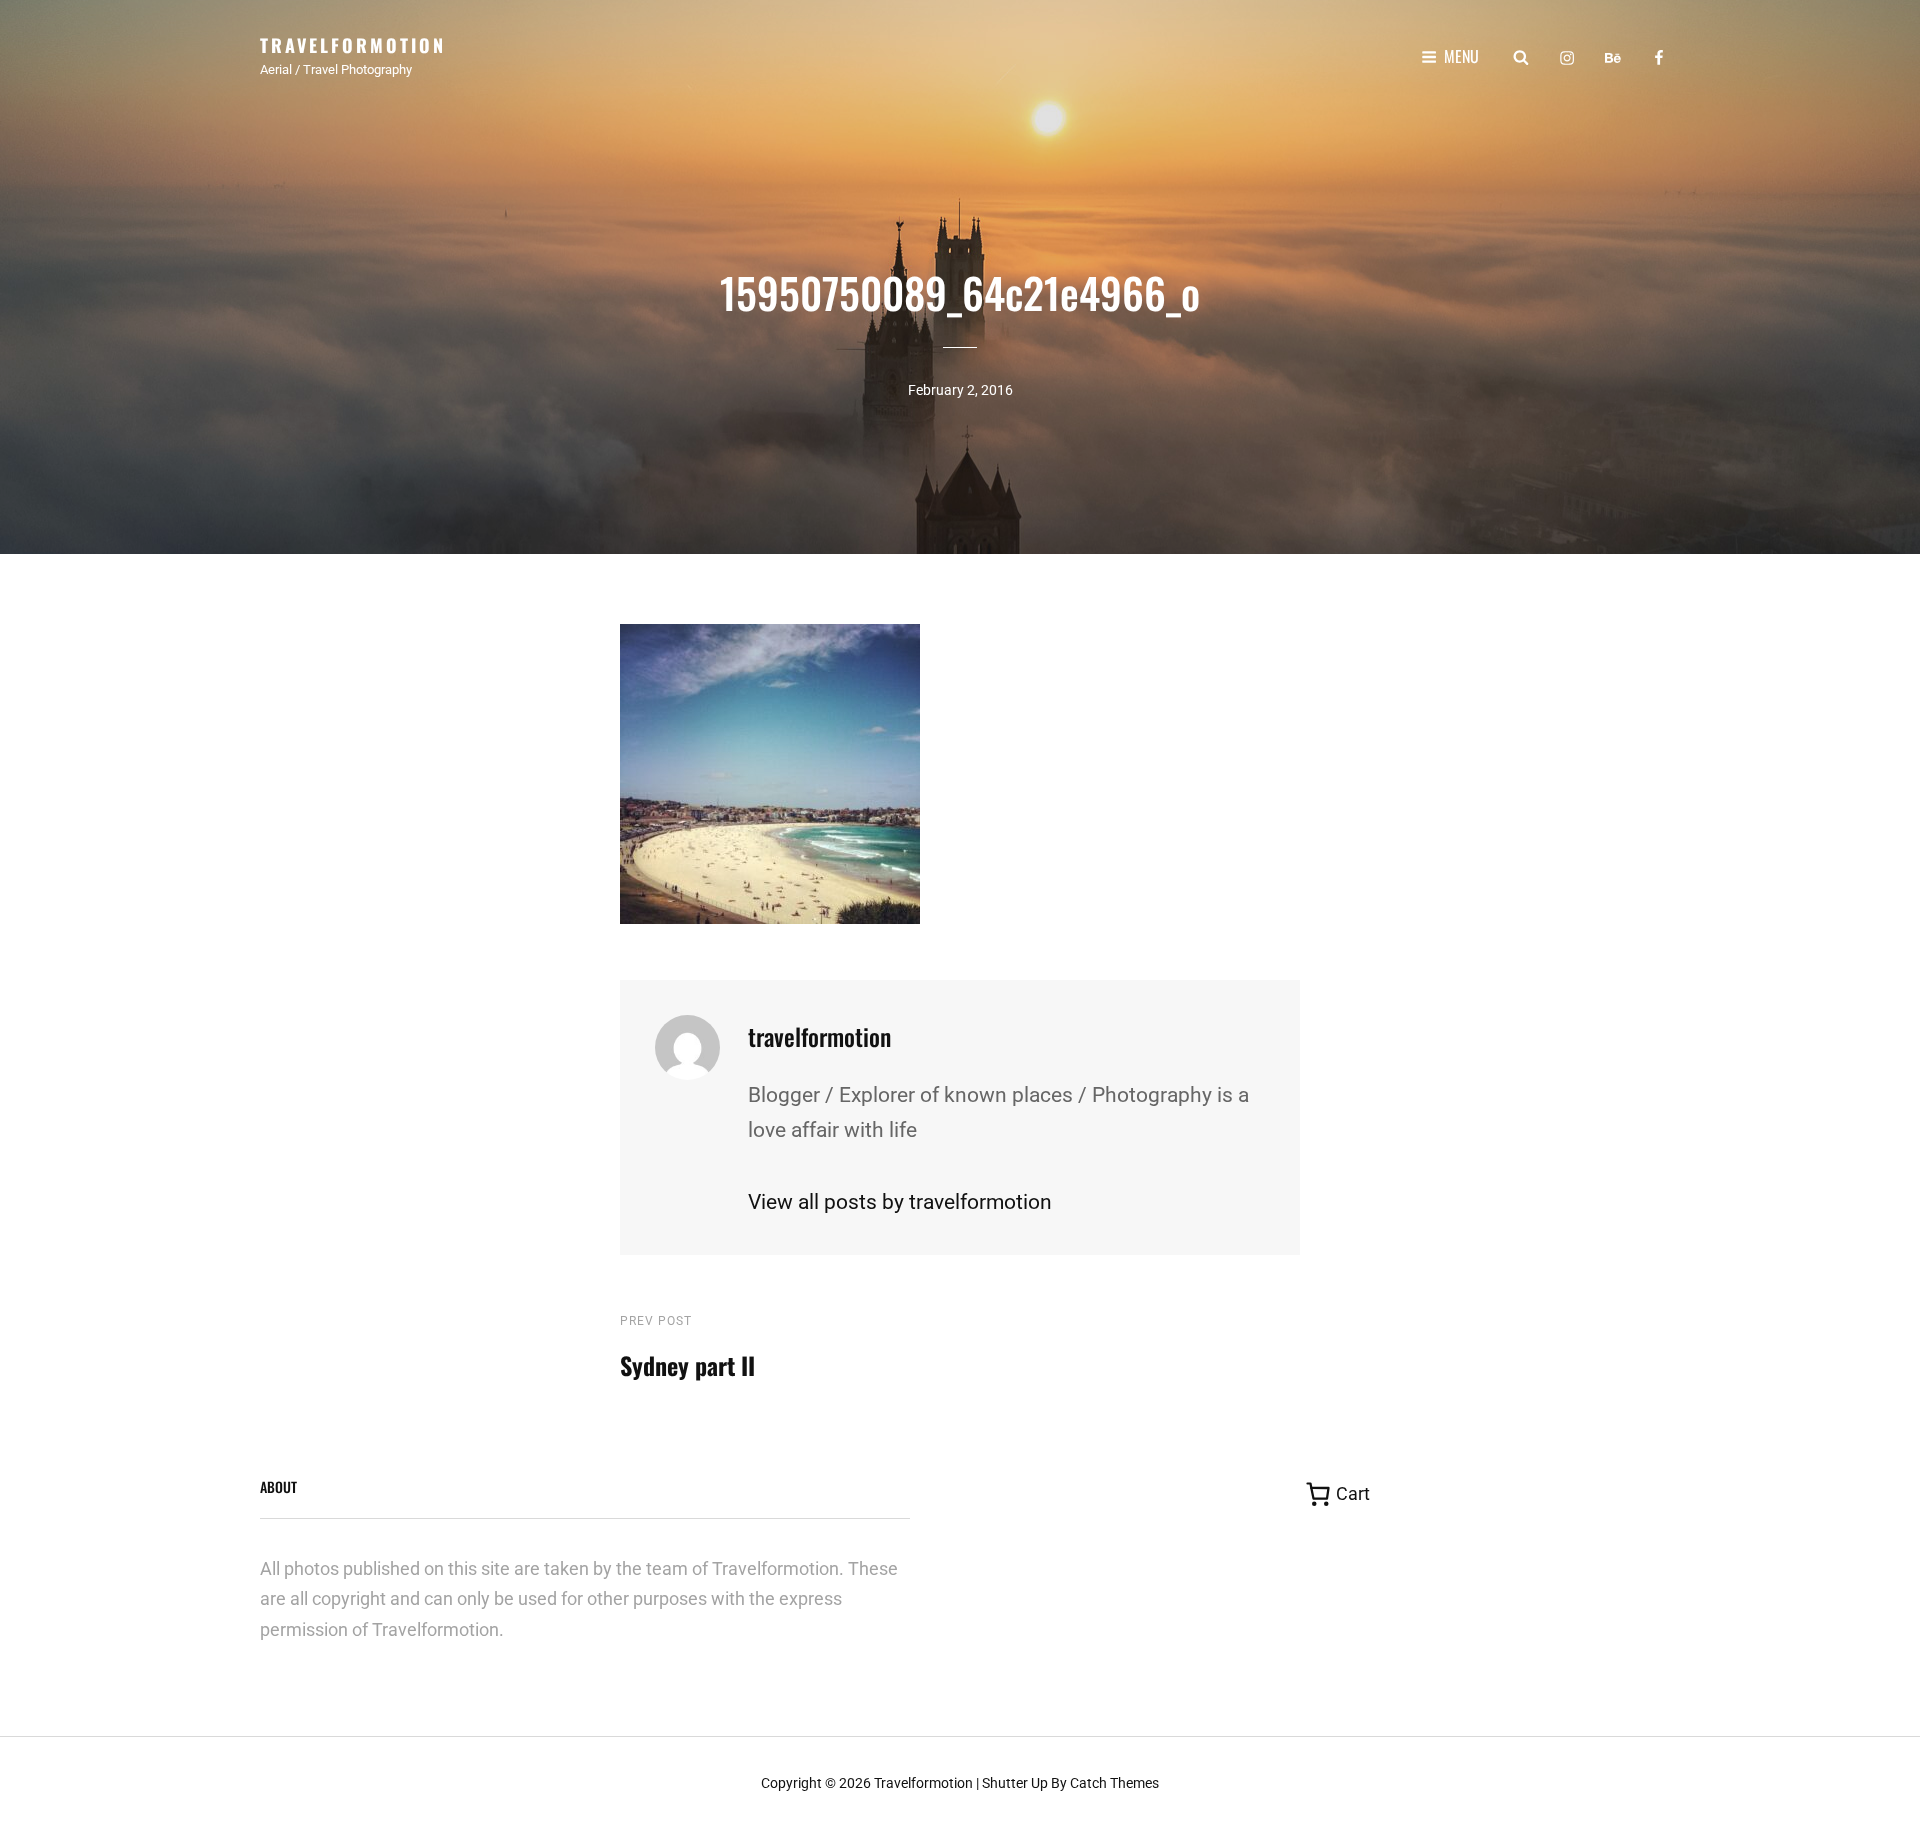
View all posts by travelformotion (900, 1202)
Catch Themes (1114, 1783)
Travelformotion (353, 45)
